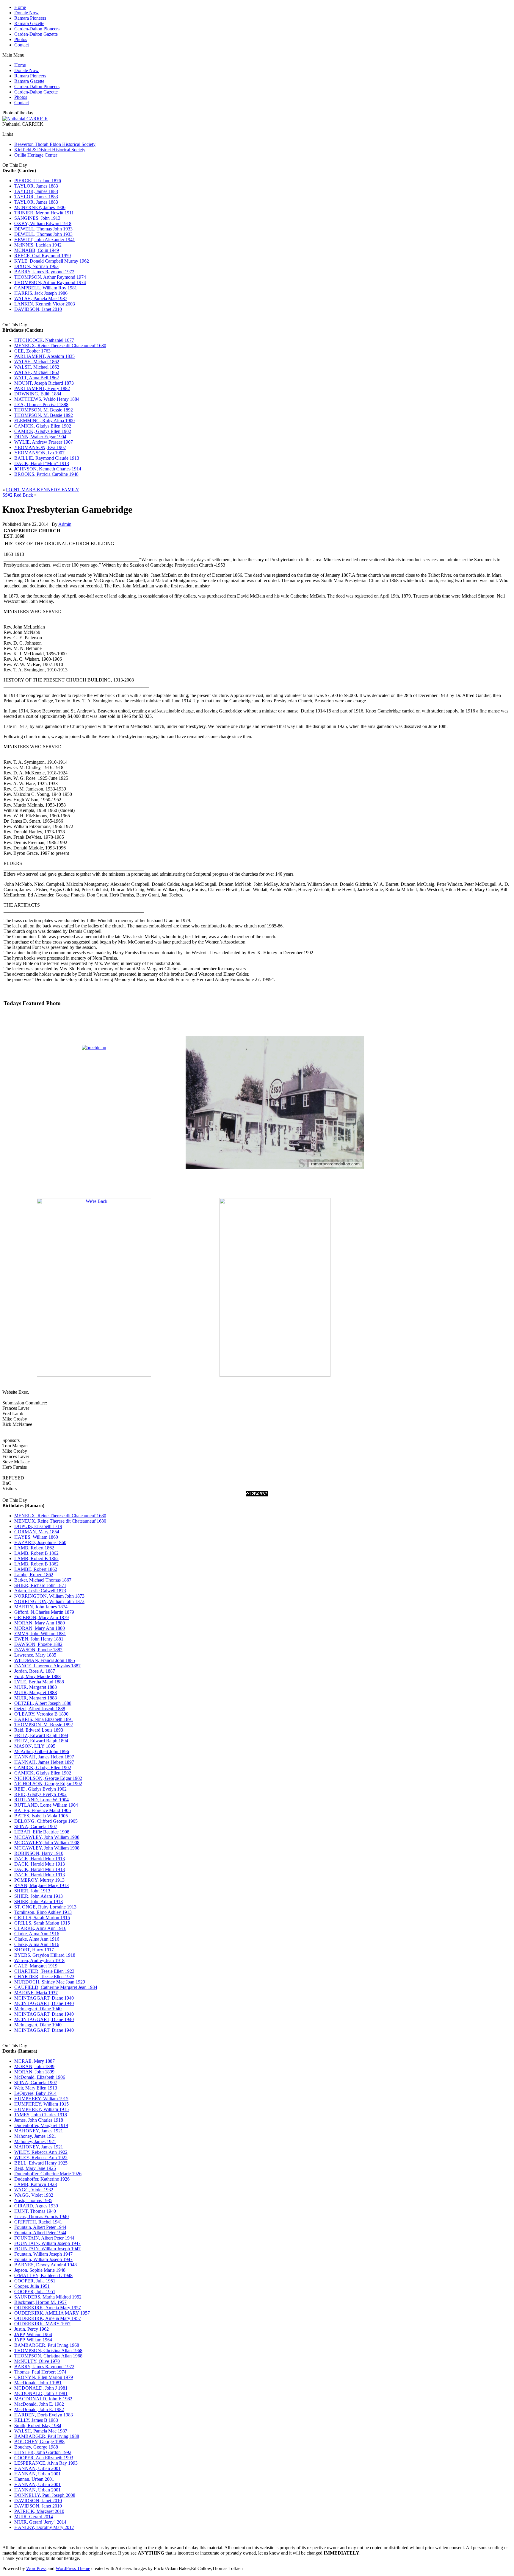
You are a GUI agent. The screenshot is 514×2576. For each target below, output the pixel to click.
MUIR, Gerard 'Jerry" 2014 (40, 2522)
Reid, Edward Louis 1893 (39, 1730)
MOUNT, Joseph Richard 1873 (44, 383)
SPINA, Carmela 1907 (36, 1826)
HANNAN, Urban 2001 (37, 2468)
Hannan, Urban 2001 (34, 2479)
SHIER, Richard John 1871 (40, 1585)
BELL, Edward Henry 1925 (41, 2163)
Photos (21, 39)
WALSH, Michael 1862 (37, 362)
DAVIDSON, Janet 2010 (38, 309)
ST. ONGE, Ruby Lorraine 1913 (45, 1907)
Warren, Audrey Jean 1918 (39, 1960)
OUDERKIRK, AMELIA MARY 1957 (52, 2313)
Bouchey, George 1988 (36, 2447)
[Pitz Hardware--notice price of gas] (275, 1190)
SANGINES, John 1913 (37, 218)
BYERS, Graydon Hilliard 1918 (45, 1955)
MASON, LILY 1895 (35, 1746)
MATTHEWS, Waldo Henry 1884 (47, 399)
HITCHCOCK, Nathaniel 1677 (44, 340)
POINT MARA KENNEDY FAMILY (43, 490)
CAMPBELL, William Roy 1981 (46, 288)
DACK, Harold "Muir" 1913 (42, 463)
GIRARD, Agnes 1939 (36, 2206)
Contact (22, 45)
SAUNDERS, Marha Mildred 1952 (48, 2297)
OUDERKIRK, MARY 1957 (42, 2324)
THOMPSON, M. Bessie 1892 (44, 410)
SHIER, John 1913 (32, 1891)
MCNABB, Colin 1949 (37, 250)
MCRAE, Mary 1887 (35, 2061)
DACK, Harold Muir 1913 (40, 1859)
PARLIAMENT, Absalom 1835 (44, 356)
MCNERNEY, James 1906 (40, 207)
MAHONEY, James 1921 (39, 2131)
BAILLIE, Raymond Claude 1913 (47, 458)
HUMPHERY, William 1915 (41, 2099)
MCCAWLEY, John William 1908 (47, 1837)
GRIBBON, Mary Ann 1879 (41, 1617)
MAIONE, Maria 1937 (36, 1993)
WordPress (36, 2568)
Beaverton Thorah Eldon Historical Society (55, 144)
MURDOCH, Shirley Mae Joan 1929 (50, 1982)
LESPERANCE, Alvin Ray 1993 (46, 2463)
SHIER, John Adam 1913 (39, 1896)
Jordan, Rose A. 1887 (35, 1671)
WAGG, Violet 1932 (34, 2190)
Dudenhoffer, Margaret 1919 (41, 2125)
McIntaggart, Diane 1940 (38, 2009)
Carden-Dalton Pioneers (37, 29)
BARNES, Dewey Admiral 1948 (46, 2265)
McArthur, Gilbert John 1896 (42, 1751)
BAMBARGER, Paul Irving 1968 (47, 2345)
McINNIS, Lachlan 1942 (38, 245)
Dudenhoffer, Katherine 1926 (42, 2179)
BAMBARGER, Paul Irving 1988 (47, 2436)
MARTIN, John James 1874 (41, 1607)
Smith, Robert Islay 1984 (38, 2425)
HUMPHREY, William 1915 (41, 2104)
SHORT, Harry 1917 (34, 1950)
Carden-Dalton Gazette (36, 34)
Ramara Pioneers (30, 18)
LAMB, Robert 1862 (34, 1548)
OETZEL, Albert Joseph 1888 (43, 1703)
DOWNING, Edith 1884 (38, 394)
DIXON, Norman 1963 (36, 266)
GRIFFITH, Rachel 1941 (38, 2222)
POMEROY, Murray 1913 (39, 1880)
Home (20, 7)
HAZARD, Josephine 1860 (40, 1542)
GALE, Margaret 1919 (36, 1966)
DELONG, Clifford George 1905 (46, 1821)
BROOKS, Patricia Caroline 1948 (46, 474)
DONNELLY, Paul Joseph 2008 (45, 2495)
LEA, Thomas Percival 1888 (41, 404)
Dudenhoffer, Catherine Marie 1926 (48, 2174)
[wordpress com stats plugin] (257, 1495)
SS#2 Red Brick (18, 495)
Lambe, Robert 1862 (34, 1575)
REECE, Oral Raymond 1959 (43, 256)
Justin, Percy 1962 (32, 2329)
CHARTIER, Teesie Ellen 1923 (44, 1971)
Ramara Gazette (29, 23)
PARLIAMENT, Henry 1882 (42, 388)
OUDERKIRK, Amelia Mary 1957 (48, 2308)
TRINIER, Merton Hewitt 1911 (44, 213)
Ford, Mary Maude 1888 (37, 1676)
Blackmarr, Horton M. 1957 (40, 2302)
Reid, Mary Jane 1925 (35, 2168)
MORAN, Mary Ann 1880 (40, 1623)
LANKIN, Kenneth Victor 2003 (45, 304)
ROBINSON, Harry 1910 (39, 1853)
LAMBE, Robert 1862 (36, 1569)
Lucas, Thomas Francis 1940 (41, 2216)
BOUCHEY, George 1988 (39, 2442)
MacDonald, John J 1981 (38, 2383)
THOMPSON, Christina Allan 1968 (48, 2350)
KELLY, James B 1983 (36, 2420)
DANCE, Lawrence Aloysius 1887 (47, 1666)
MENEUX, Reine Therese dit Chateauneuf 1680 (60, 346)
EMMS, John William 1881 (40, 1634)
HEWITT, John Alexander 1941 (45, 240)
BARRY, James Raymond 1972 (44, 272)
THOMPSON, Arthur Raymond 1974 (50, 277)
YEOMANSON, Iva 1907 (39, 453)
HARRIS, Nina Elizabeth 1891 (44, 1719)
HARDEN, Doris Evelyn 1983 (44, 2415)
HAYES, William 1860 (36, 1537)
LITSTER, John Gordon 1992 (43, 2452)
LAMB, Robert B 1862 (36, 1553)
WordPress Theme (73, 2568)
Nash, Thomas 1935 (33, 2200)
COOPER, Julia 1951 (35, 2281)
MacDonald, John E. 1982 (39, 2404)
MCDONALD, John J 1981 (41, 2388)
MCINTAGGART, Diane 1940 (44, 1998)
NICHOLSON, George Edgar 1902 (48, 1778)
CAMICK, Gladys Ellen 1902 (43, 426)
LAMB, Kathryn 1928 (36, 2184)
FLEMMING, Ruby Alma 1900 (44, 421)
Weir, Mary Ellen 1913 (36, 2088)
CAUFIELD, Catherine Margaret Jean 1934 (56, 1987)
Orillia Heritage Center (36, 155)
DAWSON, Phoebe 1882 (38, 1644)
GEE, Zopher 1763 (32, 351)
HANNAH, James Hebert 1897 (44, 1757)
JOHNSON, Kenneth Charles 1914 (48, 469)
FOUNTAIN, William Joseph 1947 (47, 2243)
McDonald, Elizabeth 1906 (40, 2077)
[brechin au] (94, 1048)
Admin (65, 524)
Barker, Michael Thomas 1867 (43, 1580)
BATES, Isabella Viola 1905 (41, 1816)
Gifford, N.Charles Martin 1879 (44, 1612)
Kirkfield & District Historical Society (50, 150)
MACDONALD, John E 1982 (43, 2399)
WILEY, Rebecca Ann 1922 (41, 2152)
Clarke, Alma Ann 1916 (37, 1934)
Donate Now (26, 13)
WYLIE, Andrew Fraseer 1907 (44, 442)
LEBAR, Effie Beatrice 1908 (42, 1832)
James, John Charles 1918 (39, 2120)
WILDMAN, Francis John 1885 (45, 1660)
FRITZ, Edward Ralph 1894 (41, 1735)
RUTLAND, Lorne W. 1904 (41, 1800)
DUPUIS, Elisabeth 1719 (38, 1526)
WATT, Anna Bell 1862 (37, 378)
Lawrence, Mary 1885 (35, 1655)
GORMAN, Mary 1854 (37, 1532)
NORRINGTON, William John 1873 (49, 1596)
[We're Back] (94, 1375)
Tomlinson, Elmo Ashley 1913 (43, 1912)
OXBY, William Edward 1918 (43, 223)
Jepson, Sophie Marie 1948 (40, 2270)
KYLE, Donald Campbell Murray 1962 (52, 261)
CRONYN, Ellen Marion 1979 (44, 2377)
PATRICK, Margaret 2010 (39, 2511)
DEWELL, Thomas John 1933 (43, 229)
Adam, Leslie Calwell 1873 (40, 1591)
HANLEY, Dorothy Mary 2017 (44, 2527)
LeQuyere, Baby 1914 (35, 2093)
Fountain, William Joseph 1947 (43, 2254)
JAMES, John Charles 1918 (41, 2115)
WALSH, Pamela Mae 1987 (41, 298)
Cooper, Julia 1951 (32, 2286)
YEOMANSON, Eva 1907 (40, 447)
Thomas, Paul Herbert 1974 (40, 2372)
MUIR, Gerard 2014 (34, 2517)
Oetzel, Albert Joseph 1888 (40, 1709)
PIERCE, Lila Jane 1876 (38, 181)
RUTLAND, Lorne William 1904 (46, 1805)
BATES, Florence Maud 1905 (43, 1810)
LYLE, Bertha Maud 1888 (39, 1682)
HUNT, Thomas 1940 (35, 2211)
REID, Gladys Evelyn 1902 (40, 1789)
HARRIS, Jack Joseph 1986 (41, 293)
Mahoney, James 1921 (35, 2136)
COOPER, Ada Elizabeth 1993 (44, 2458)
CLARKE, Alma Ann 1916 (40, 1928)
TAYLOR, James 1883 (36, 186)
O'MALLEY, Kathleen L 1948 (43, 2275)
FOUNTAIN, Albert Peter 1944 (44, 2238)
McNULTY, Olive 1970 (37, 2361)
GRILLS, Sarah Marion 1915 (42, 1918)
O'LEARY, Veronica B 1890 (41, 1714)
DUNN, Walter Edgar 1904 (40, 437)
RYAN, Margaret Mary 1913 (41, 1885)
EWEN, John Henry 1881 (39, 1639)
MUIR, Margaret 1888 (36, 1687)
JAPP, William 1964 (33, 2334)
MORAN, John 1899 (34, 2066)
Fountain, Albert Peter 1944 (40, 2227)
